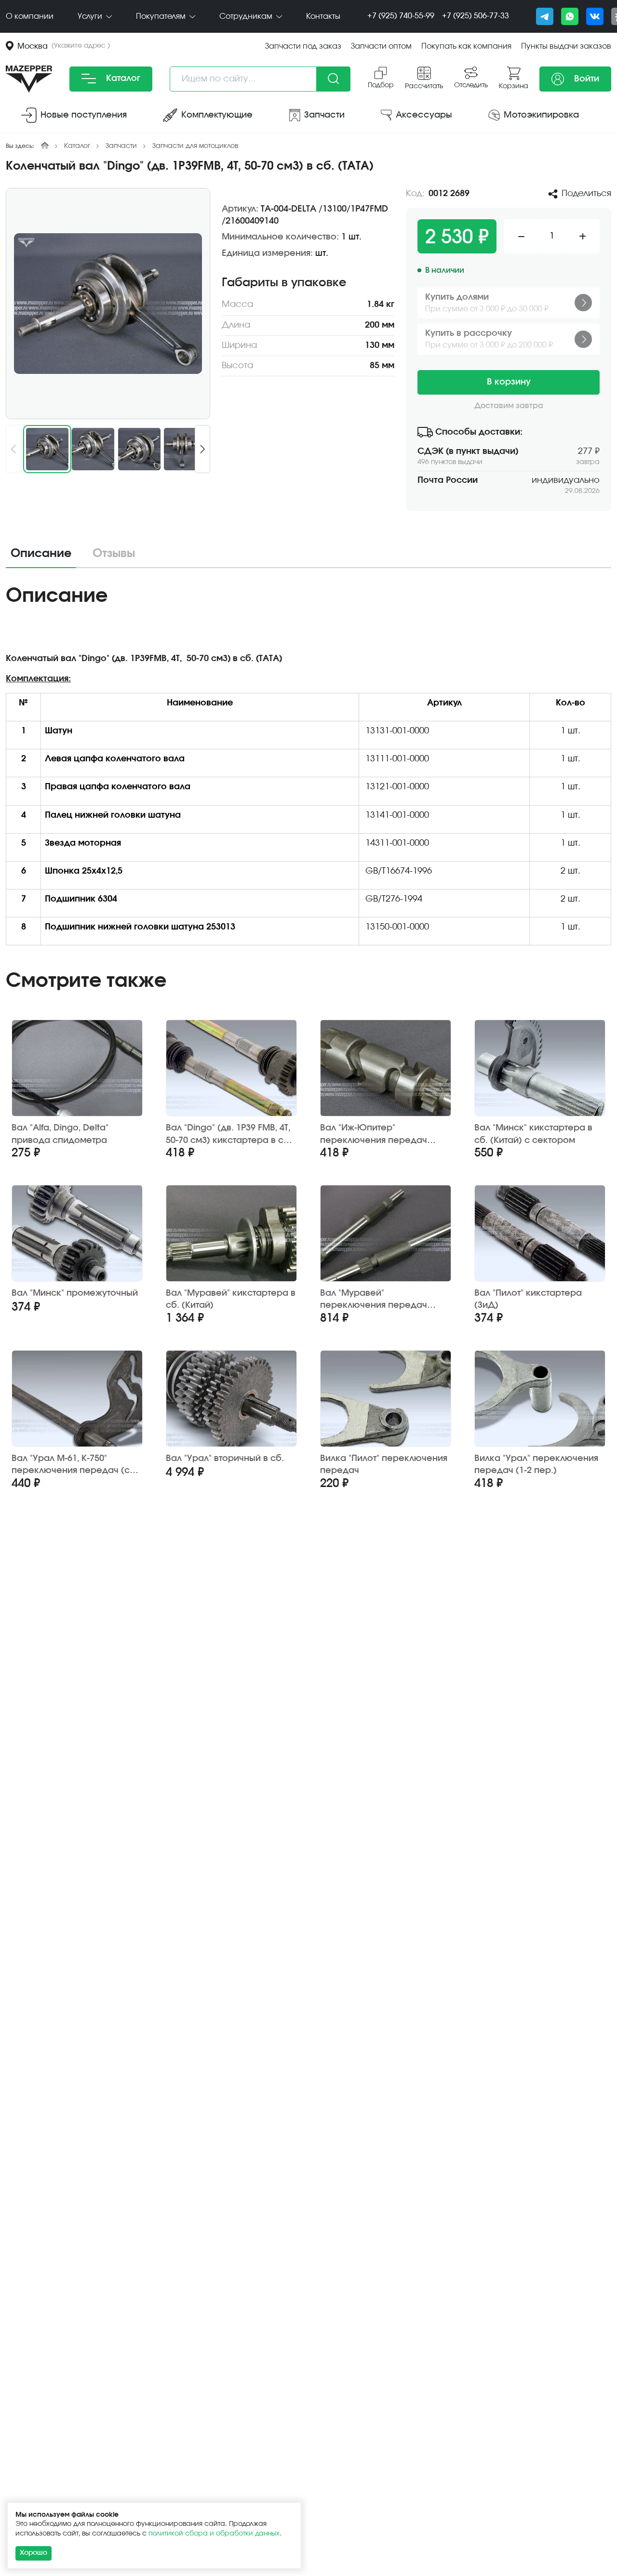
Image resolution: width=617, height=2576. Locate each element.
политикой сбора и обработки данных (214, 2534)
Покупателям (162, 16)
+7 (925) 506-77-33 (476, 16)
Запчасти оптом (381, 46)
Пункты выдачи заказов (566, 46)
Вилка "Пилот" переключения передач (384, 1465)
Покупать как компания (466, 46)
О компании (30, 16)
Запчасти (121, 146)
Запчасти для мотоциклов (195, 146)
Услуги (91, 16)
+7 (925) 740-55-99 (401, 16)
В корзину (509, 382)
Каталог (122, 79)
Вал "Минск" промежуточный (75, 1293)
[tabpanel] (308, 768)
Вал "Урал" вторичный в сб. (225, 1459)
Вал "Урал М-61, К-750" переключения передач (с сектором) (71, 1465)
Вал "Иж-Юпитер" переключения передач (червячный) (374, 1135)
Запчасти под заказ (303, 46)
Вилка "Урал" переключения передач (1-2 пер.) (536, 1465)
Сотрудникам (247, 16)
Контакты (323, 16)
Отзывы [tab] (114, 554)
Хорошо (34, 2553)
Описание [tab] (41, 554)
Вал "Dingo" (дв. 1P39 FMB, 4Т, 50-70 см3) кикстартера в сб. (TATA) (229, 1135)
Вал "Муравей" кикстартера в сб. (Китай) (231, 1299)
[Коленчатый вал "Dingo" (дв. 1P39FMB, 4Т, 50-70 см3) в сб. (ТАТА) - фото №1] (108, 304)
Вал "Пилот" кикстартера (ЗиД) (528, 1299)
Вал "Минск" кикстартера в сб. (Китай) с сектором (533, 1134)
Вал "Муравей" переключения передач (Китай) (374, 1300)
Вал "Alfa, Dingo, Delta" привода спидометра (60, 1134)
